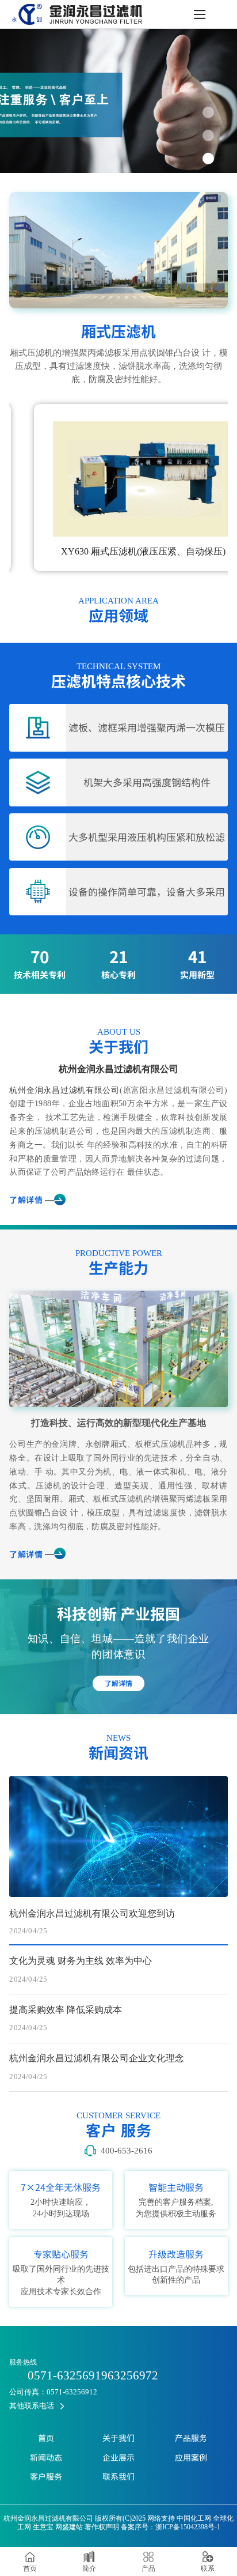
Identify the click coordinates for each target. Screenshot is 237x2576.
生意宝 (43, 2527)
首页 (46, 2438)
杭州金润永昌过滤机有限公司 (118, 1069)
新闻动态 (46, 2457)
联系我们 (118, 2476)
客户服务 (46, 2476)
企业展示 (118, 2457)
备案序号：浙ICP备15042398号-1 (171, 2527)
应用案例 (191, 2457)
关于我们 (118, 2438)
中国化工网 (194, 2518)
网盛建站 (69, 2527)
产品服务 (191, 2438)
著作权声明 (102, 2527)
